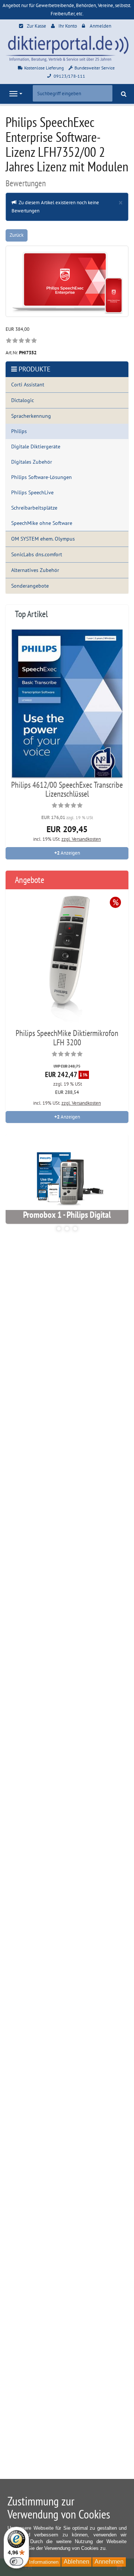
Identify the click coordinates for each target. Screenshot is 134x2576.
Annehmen (109, 2562)
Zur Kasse (36, 26)
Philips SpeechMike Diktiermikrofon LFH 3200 (67, 1037)
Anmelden (100, 26)
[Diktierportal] (67, 48)
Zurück (17, 235)
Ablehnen (76, 2562)
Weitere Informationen (35, 2562)
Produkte (35, 369)
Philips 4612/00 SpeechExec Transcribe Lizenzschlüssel (67, 789)
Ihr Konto (68, 26)
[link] (21, 341)
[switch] (16, 2561)
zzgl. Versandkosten (81, 839)
